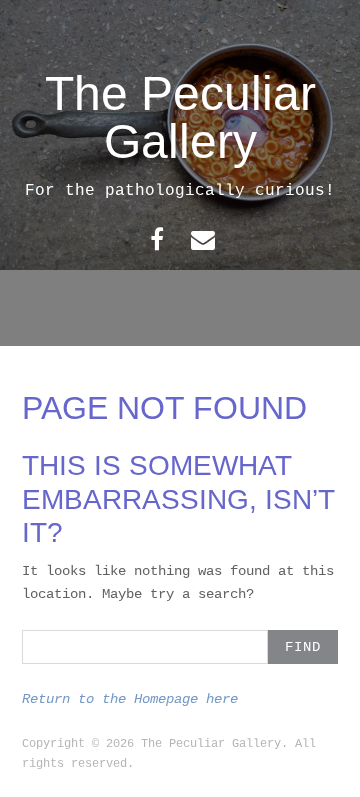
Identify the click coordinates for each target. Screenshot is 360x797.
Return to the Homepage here (130, 699)
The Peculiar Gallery (180, 117)
